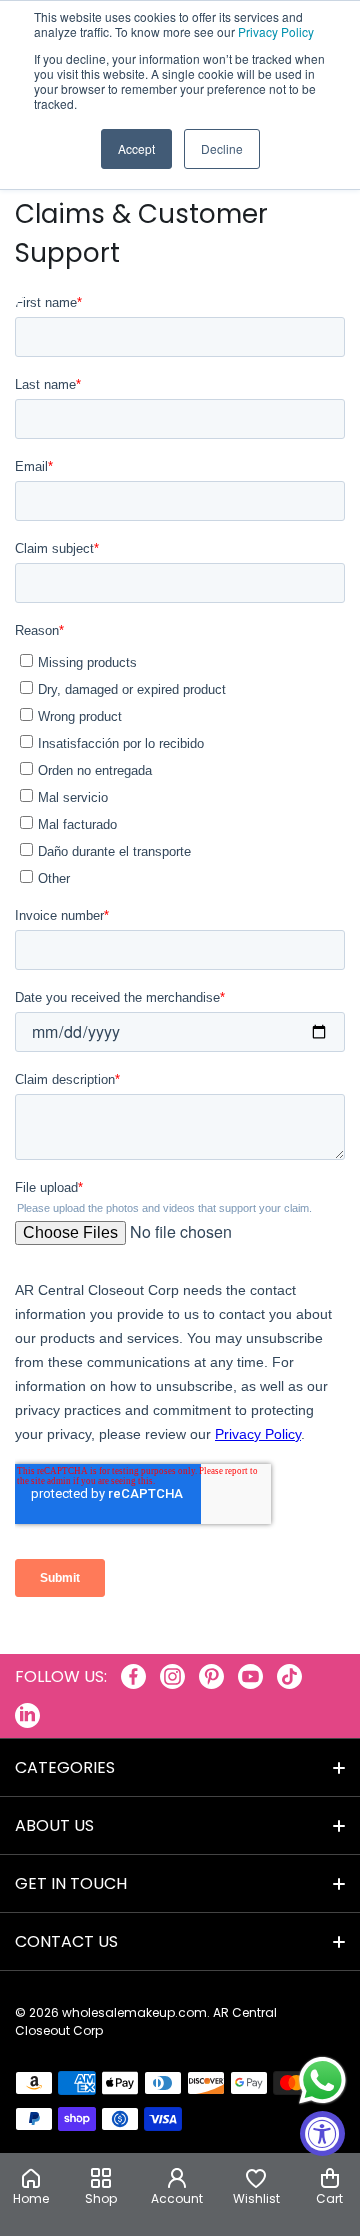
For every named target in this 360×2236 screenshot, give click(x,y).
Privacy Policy (276, 31)
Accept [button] (136, 148)
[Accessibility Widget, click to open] (322, 2133)
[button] (330, 2188)
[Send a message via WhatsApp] (322, 2080)
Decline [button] (222, 148)
